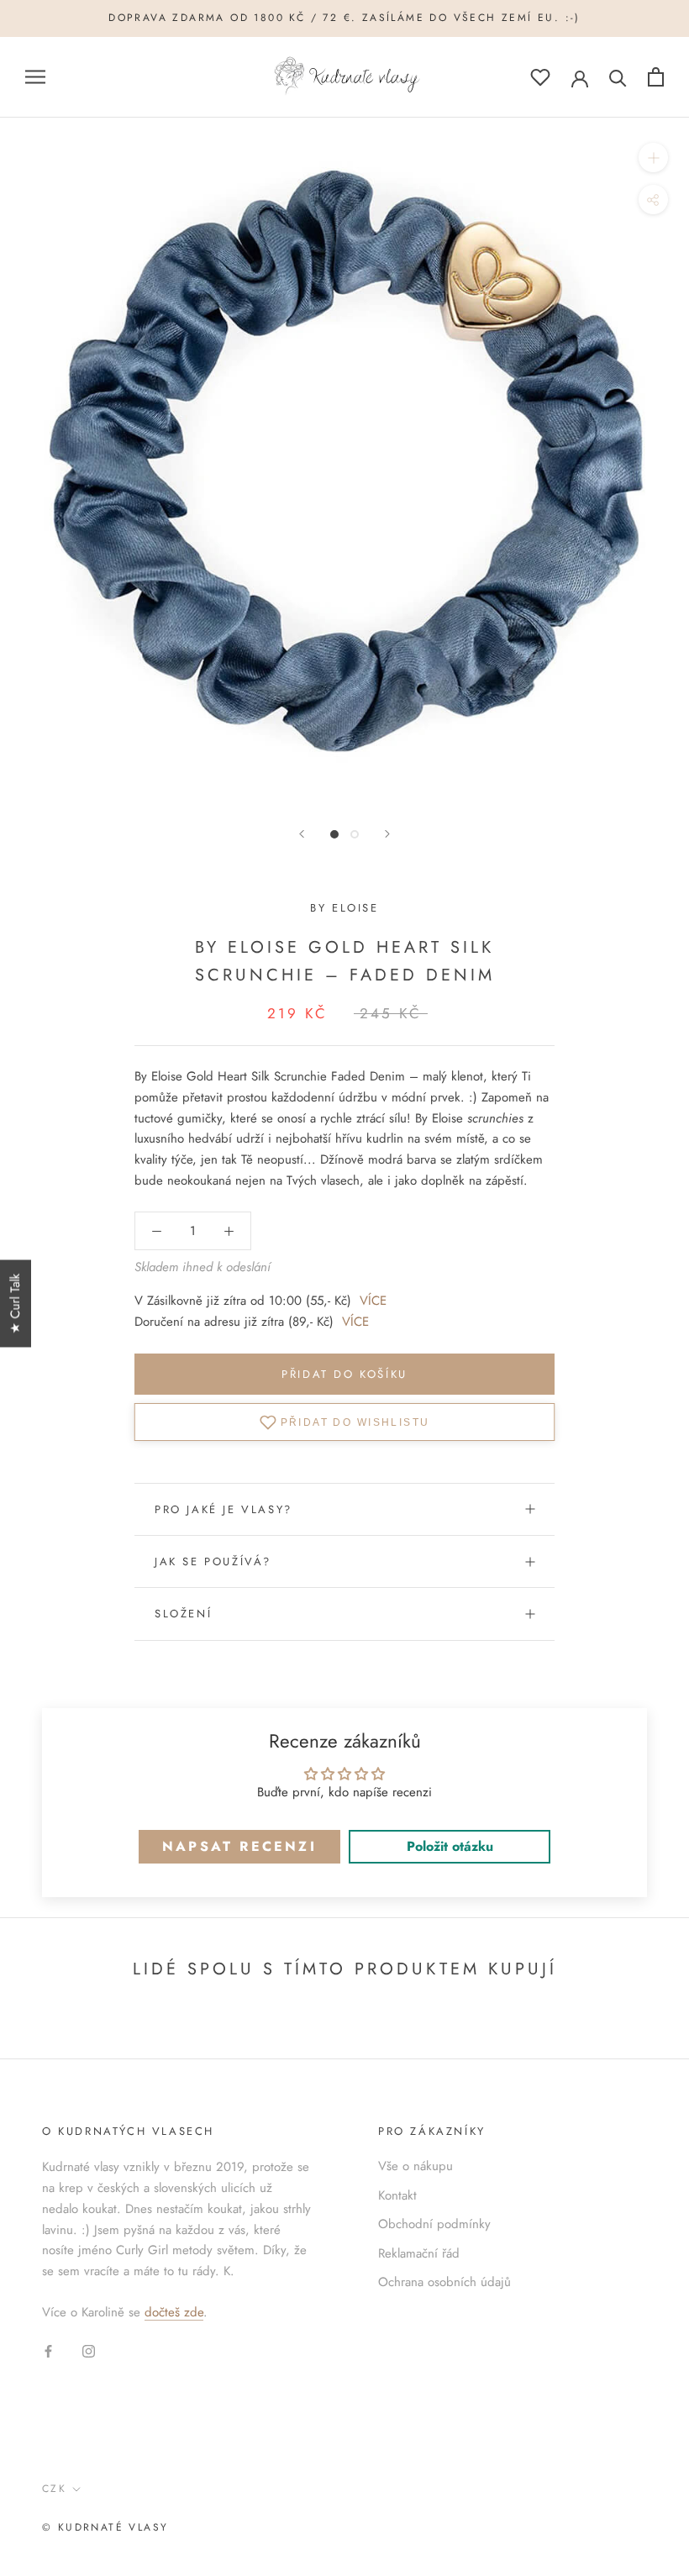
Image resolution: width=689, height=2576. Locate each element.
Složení (183, 1614)
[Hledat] (618, 77)
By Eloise (344, 908)
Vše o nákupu (416, 2166)
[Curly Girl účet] (580, 77)
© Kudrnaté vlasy (105, 2527)
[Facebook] (48, 2350)
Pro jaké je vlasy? (224, 1509)
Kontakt (397, 2195)
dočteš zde (174, 2312)
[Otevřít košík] (656, 77)
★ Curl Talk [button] (15, 1304)
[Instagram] (89, 2350)
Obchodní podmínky (434, 2224)
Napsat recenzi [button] (239, 1846)
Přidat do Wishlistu (355, 1422)
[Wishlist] (540, 77)
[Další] (387, 834)
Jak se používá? (213, 1561)
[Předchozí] (302, 834)
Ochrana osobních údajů (444, 2282)
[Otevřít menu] (35, 77)
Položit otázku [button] (450, 1846)
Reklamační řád (419, 2253)
